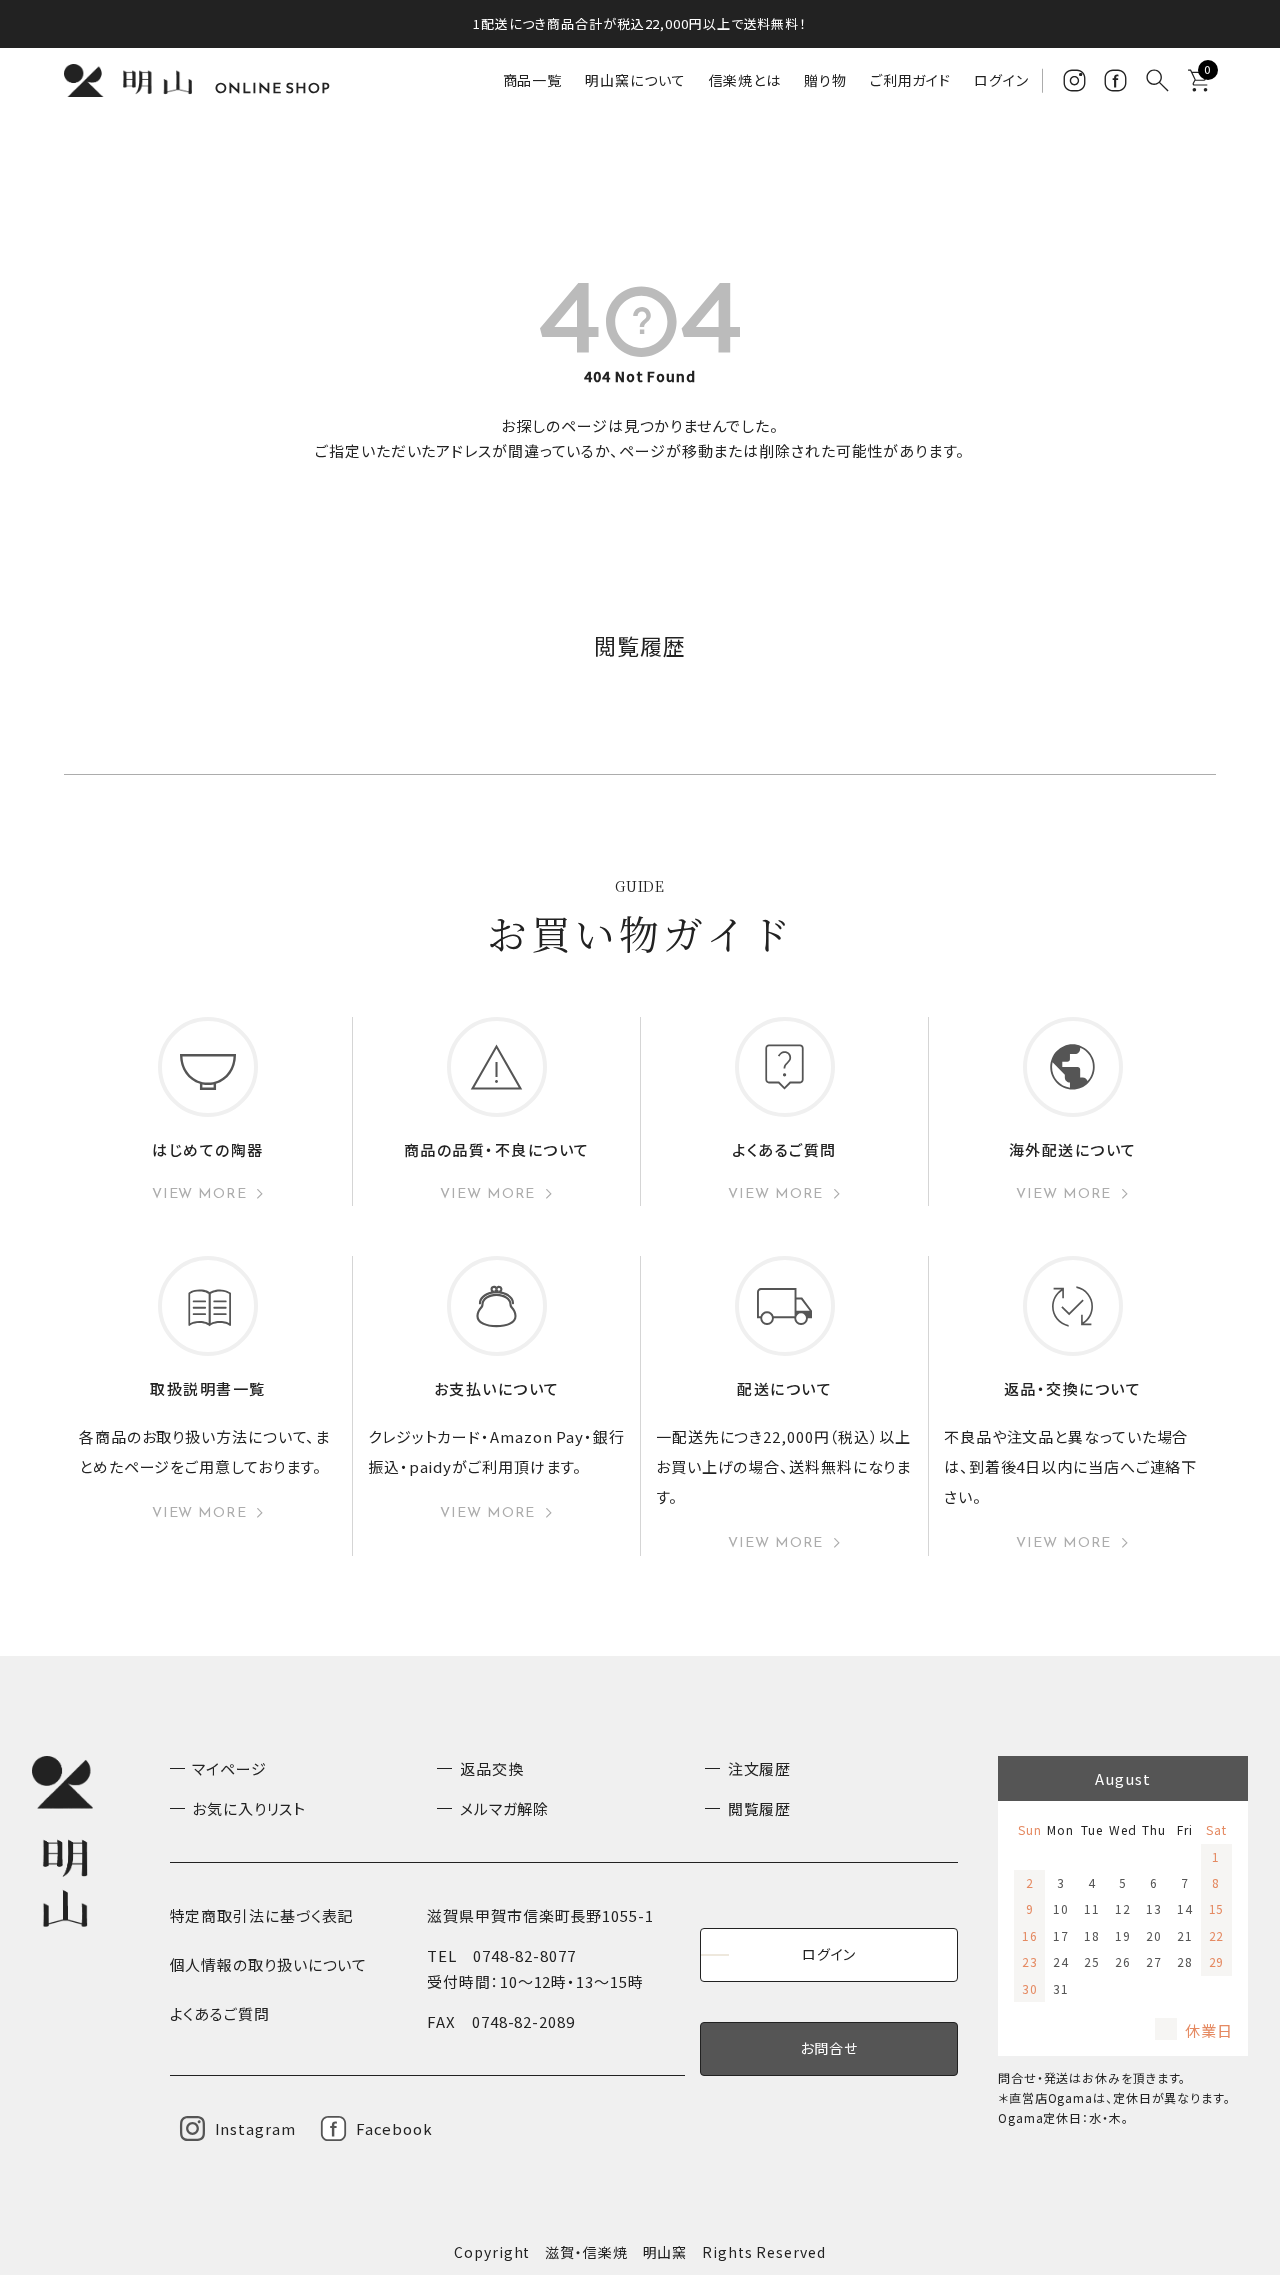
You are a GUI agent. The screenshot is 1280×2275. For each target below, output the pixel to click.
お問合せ (829, 2048)
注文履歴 (760, 1768)
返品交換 (492, 1768)
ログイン (1001, 80)
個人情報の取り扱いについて (269, 1964)
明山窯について (635, 80)
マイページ (229, 1768)
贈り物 (825, 80)
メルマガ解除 (504, 1808)
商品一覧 (533, 80)
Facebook (394, 2128)
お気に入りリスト (249, 1808)
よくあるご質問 (220, 2013)
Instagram (255, 2128)
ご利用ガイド (910, 80)
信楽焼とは (745, 80)
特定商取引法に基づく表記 (262, 1915)
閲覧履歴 (760, 1808)
